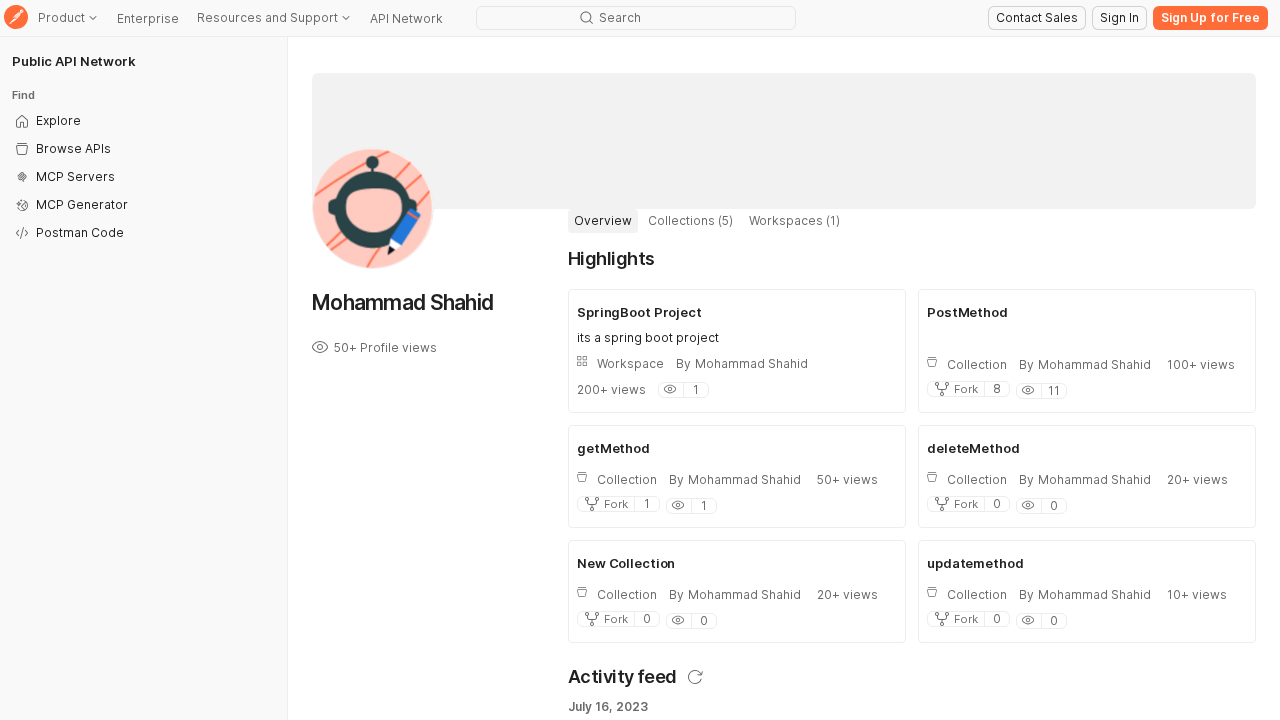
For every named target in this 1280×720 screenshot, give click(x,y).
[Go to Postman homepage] (16, 18)
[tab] (603, 221)
